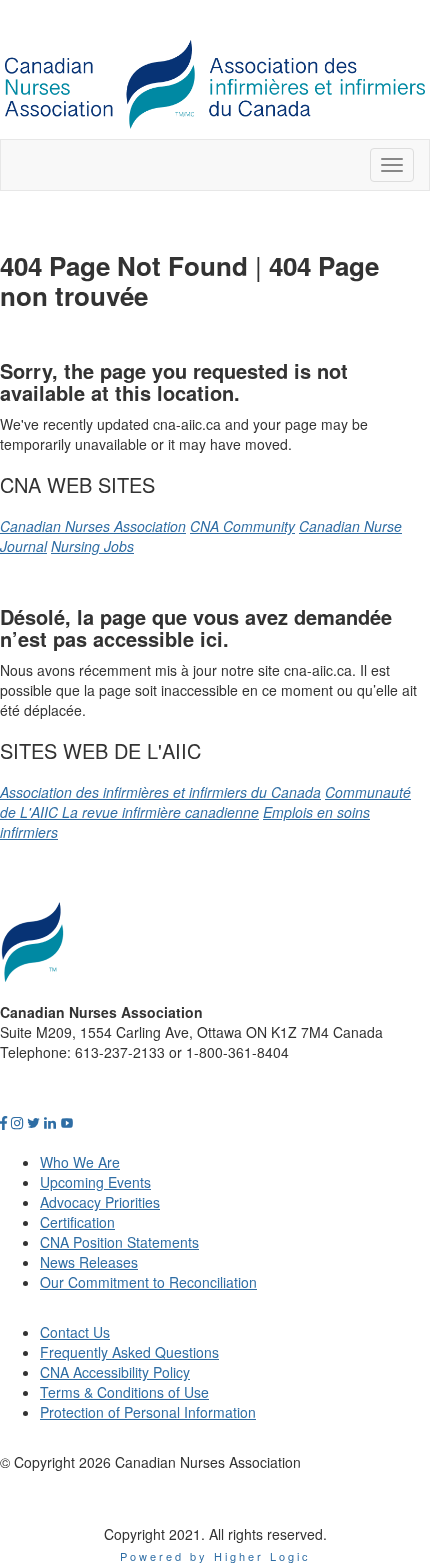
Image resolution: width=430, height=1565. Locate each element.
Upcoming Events (95, 1182)
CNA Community (242, 526)
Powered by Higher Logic (215, 1556)
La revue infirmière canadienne (160, 812)
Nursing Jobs (92, 546)
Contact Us (75, 1332)
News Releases (89, 1262)
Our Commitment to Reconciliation (148, 1282)
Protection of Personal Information (148, 1412)
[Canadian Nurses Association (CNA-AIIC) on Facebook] (3, 1122)
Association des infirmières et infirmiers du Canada (160, 792)
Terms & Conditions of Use (124, 1392)
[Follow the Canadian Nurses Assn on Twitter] (33, 1122)
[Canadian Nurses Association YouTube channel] (67, 1122)
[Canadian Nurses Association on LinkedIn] (50, 1122)
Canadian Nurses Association (93, 526)
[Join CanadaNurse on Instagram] (17, 1122)
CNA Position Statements (119, 1242)
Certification (77, 1222)
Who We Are (80, 1162)
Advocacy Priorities (100, 1202)
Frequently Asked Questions (129, 1352)
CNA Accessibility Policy (115, 1372)
